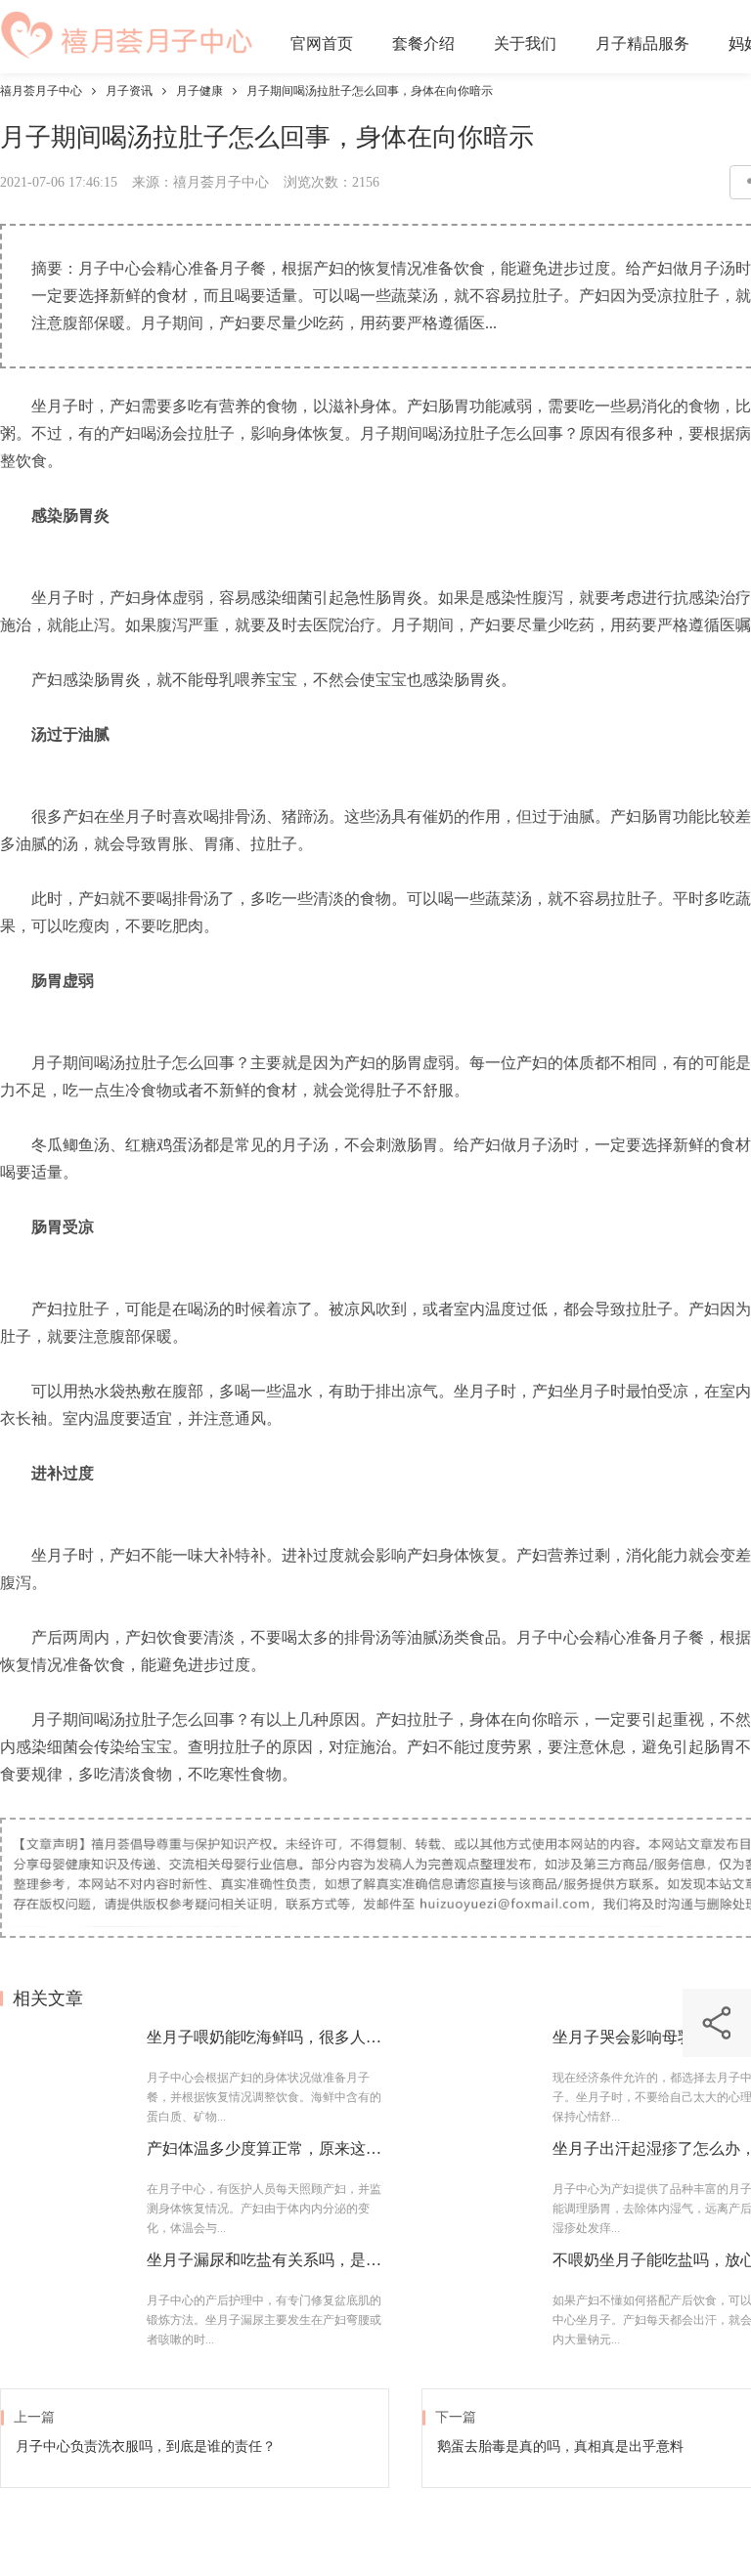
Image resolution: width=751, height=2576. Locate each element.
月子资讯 (129, 91)
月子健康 (199, 91)
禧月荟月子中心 (41, 91)
